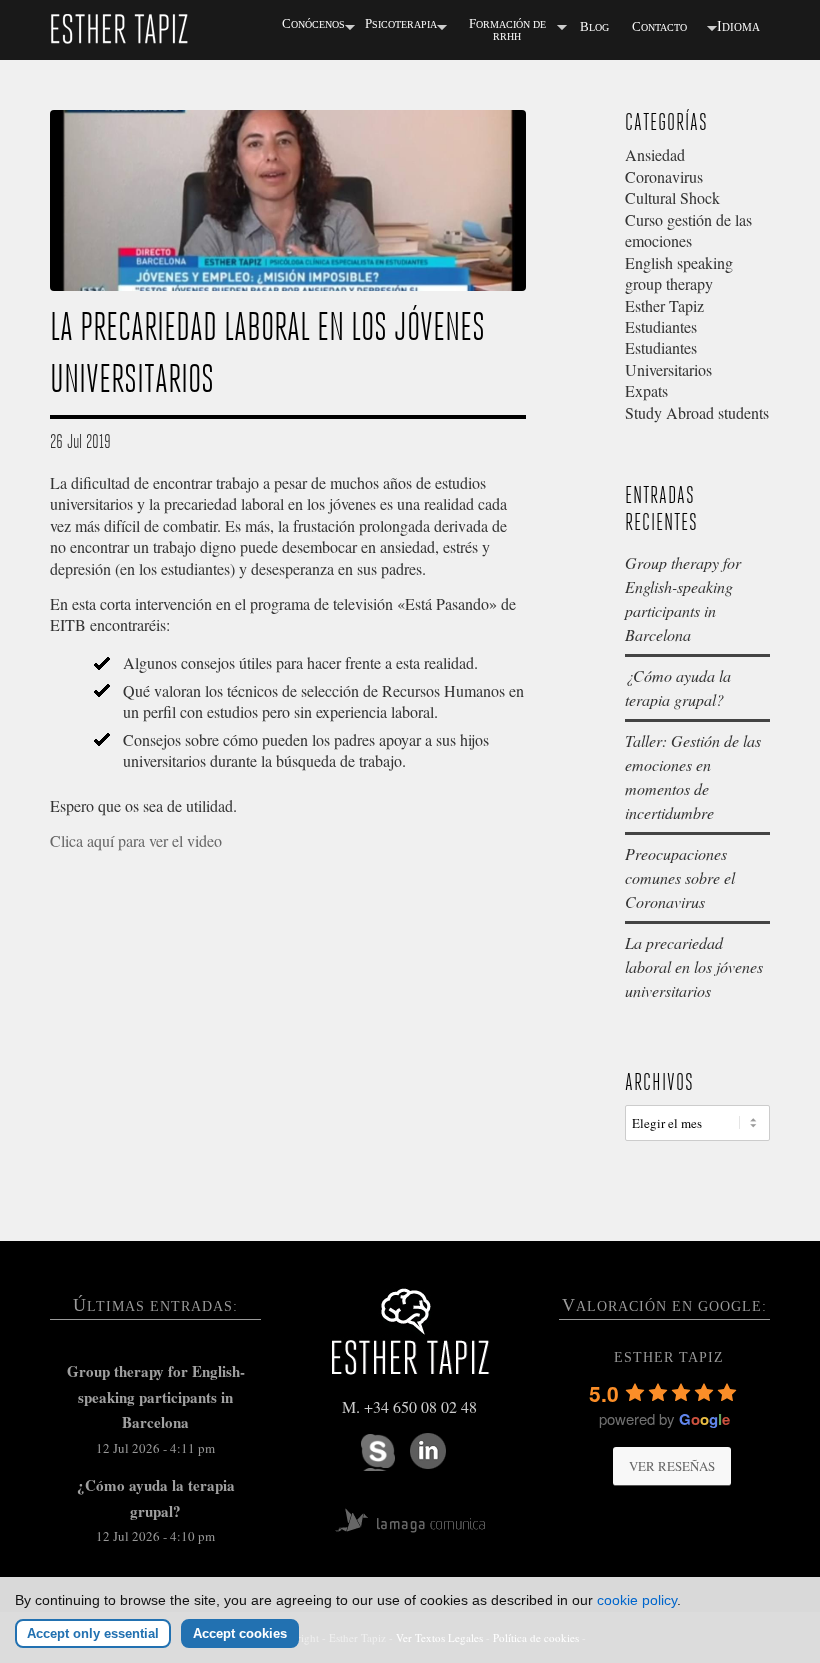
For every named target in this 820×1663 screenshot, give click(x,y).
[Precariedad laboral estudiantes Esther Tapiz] (288, 200)
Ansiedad (655, 154)
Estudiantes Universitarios (668, 358)
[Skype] (378, 1452)
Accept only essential (93, 1633)
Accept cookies (240, 1633)
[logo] (119, 27)
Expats (646, 390)
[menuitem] (313, 27)
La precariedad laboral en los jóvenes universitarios (694, 966)
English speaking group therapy (679, 273)
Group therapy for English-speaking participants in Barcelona (156, 1396)
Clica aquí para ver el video (136, 840)
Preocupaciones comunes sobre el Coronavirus (680, 877)
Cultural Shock (672, 197)
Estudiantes (661, 326)
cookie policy (637, 1600)
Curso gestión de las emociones (688, 230)
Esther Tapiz (664, 305)
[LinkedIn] (428, 1451)
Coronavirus (664, 176)
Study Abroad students (697, 412)
